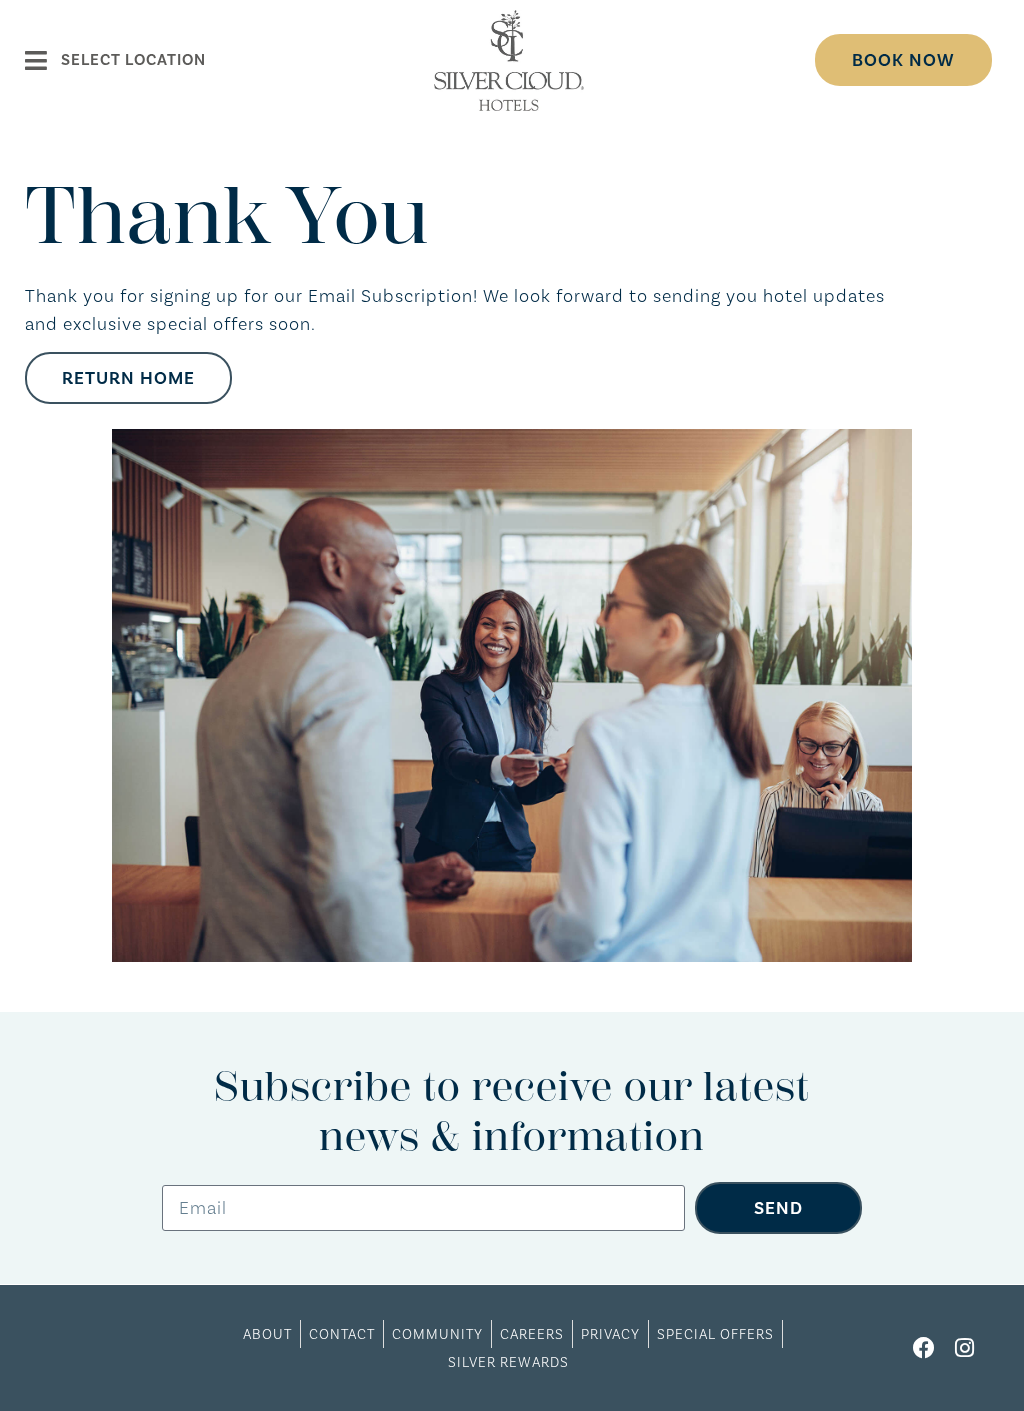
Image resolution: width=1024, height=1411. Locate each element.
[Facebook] (924, 1348)
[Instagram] (964, 1348)
